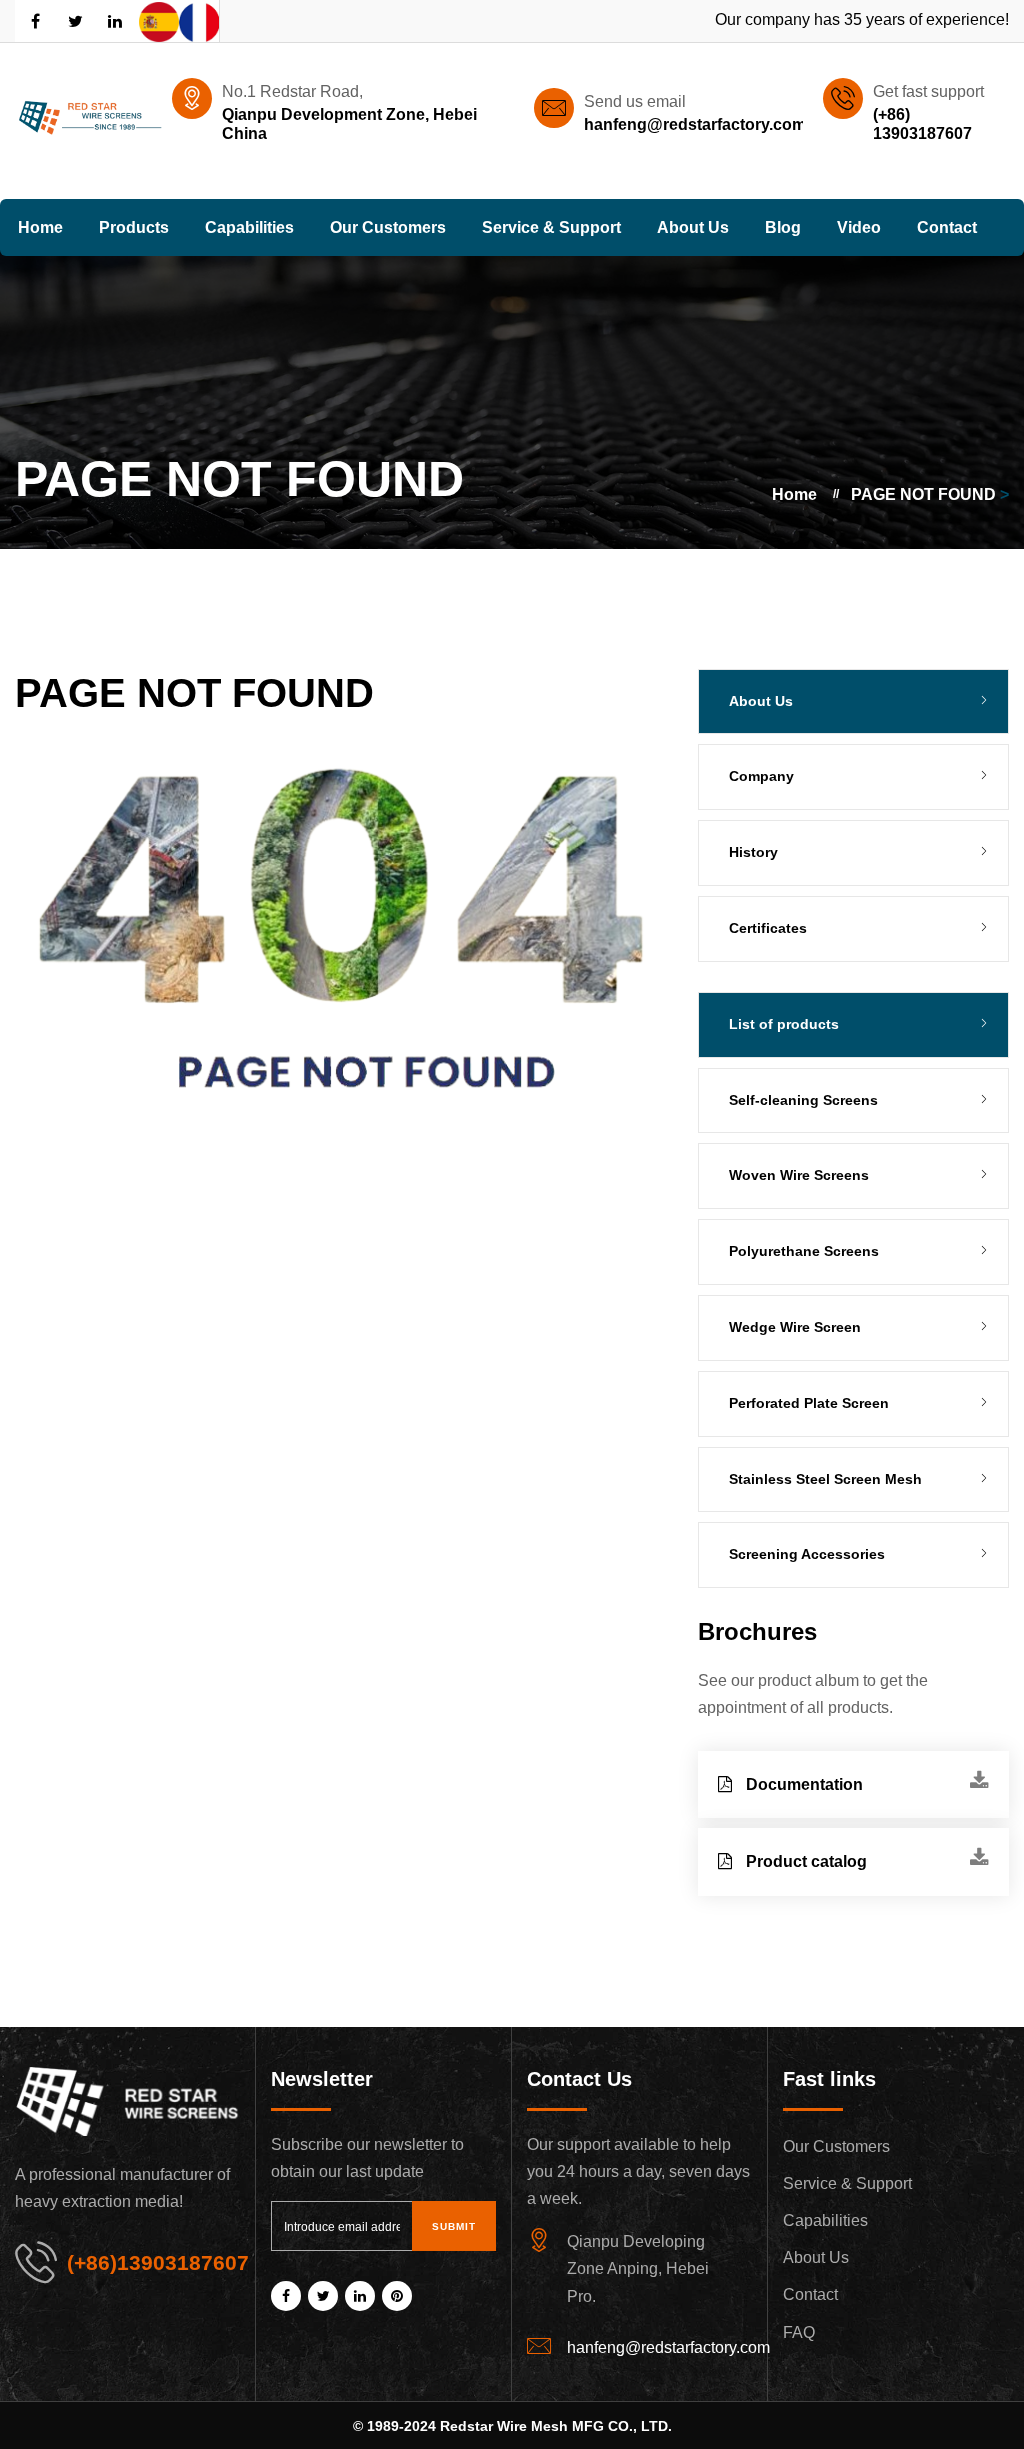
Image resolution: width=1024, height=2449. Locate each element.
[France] (199, 21)
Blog (783, 227)
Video (859, 227)
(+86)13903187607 (158, 2262)
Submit (454, 2226)
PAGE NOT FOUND (923, 494)
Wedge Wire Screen (795, 1327)
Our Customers (388, 227)
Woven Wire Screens (799, 1175)
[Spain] (159, 21)
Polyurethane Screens (804, 1251)
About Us (693, 227)
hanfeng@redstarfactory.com (695, 124)
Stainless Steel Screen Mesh (825, 1479)
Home (40, 227)
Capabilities (249, 227)
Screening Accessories (807, 1554)
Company (761, 776)
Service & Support (551, 227)
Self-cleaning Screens (803, 1100)
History (753, 852)
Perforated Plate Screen (809, 1403)
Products (134, 227)
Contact (947, 227)
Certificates (768, 928)
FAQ (799, 2332)
